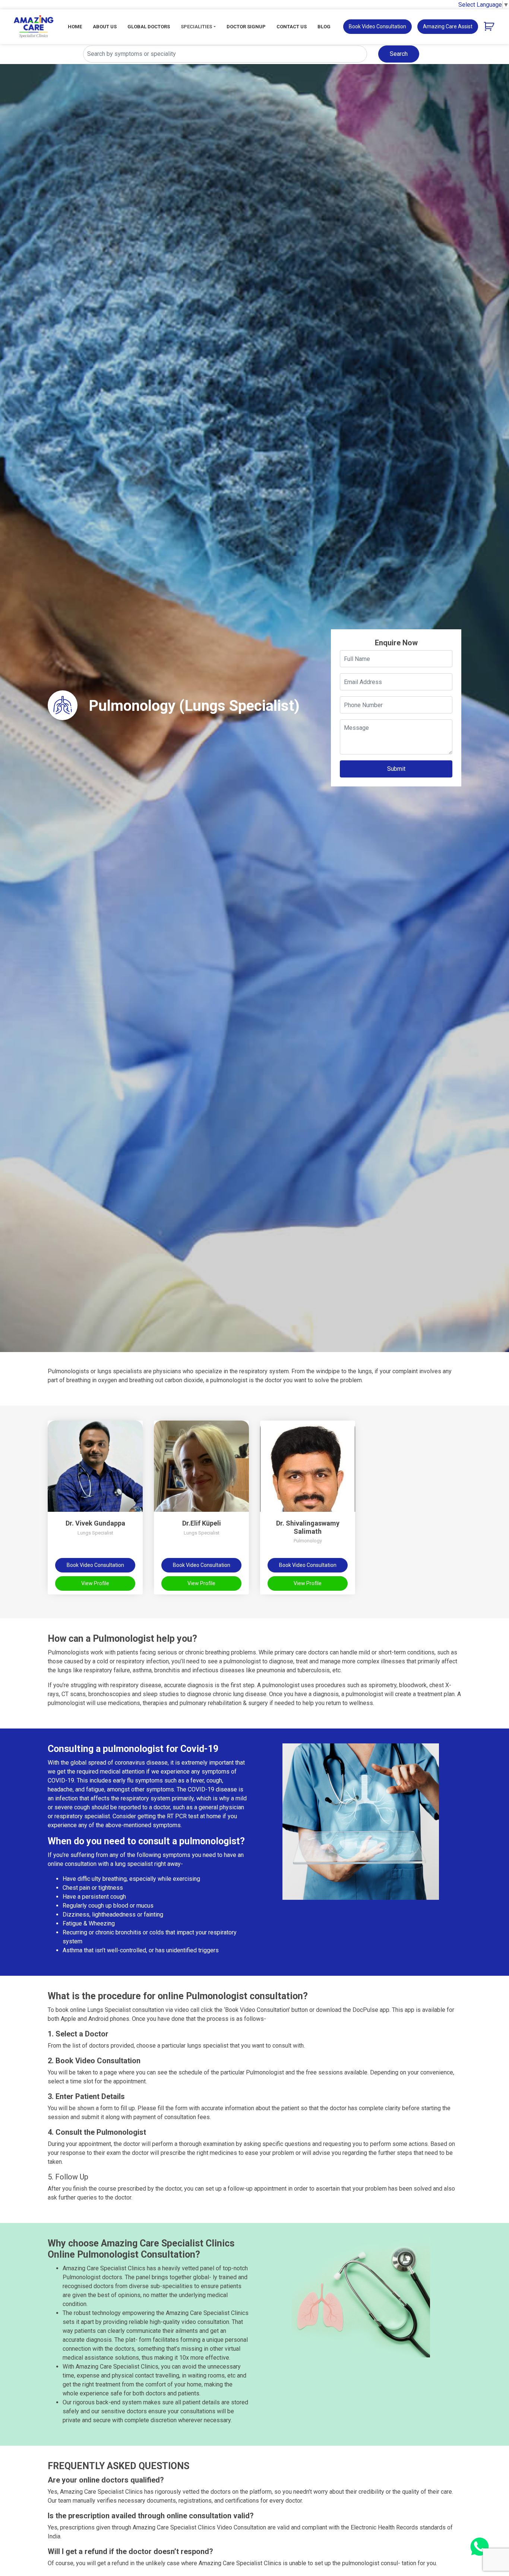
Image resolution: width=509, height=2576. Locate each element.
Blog (324, 27)
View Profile (95, 1583)
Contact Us (292, 27)
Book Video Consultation (377, 26)
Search (399, 54)
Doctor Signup (246, 27)
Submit (396, 769)
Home (75, 27)
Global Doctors (149, 27)
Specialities (196, 27)
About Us (105, 27)
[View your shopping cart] (490, 26)
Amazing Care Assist (448, 26)
